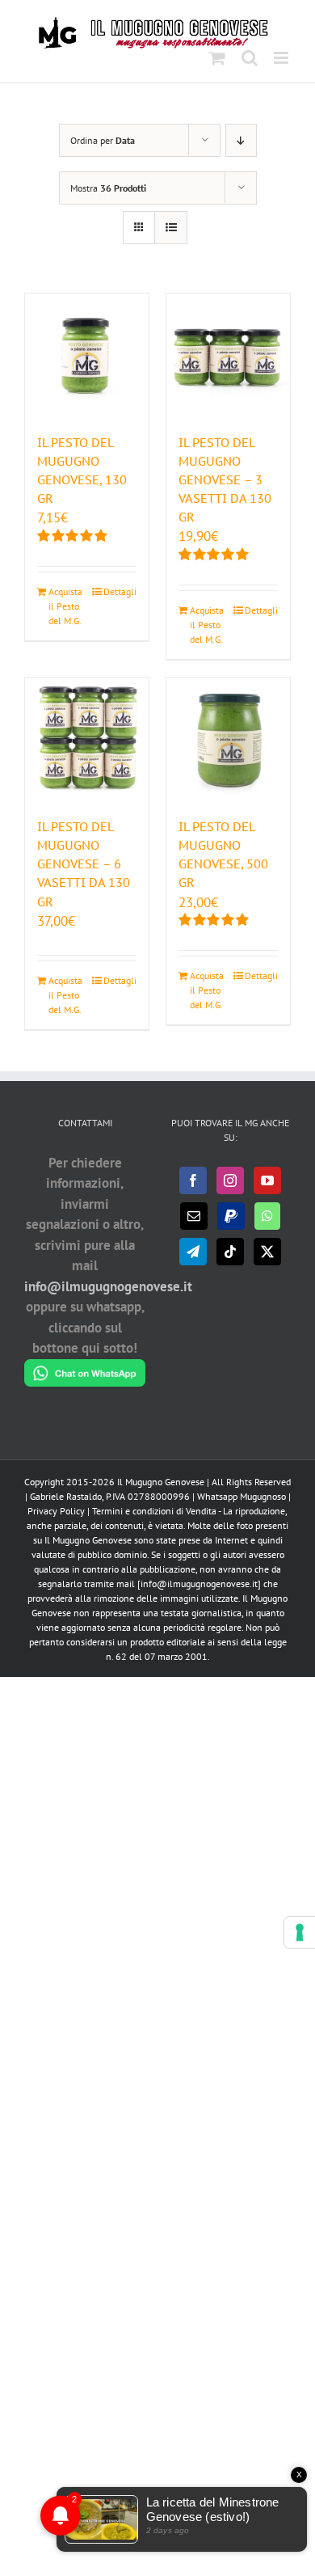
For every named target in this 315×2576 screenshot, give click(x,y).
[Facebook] (193, 1180)
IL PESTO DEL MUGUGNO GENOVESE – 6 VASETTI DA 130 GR (84, 864)
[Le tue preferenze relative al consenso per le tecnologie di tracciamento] (300, 1932)
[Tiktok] (230, 1252)
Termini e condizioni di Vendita (154, 1511)
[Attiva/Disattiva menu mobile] (282, 58)
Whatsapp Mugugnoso (243, 1496)
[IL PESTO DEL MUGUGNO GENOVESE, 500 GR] (228, 739)
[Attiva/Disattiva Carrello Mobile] (217, 58)
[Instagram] (230, 1180)
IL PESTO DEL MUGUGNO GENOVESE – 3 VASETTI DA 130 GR (225, 480)
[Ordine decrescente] (241, 140)
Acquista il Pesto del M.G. (65, 606)
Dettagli (120, 591)
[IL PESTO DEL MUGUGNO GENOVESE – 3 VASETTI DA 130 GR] (228, 355)
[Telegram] (193, 1252)
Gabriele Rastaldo (66, 1496)
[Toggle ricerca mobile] (250, 58)
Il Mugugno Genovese (161, 1482)
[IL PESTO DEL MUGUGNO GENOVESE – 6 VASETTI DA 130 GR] (87, 739)
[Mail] (194, 1216)
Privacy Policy (56, 1511)
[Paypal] (231, 1216)
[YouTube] (267, 1180)
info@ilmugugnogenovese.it (108, 1286)
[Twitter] (267, 1252)
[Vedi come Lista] (171, 228)
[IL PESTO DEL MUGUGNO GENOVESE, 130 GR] (87, 355)
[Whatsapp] (267, 1216)
